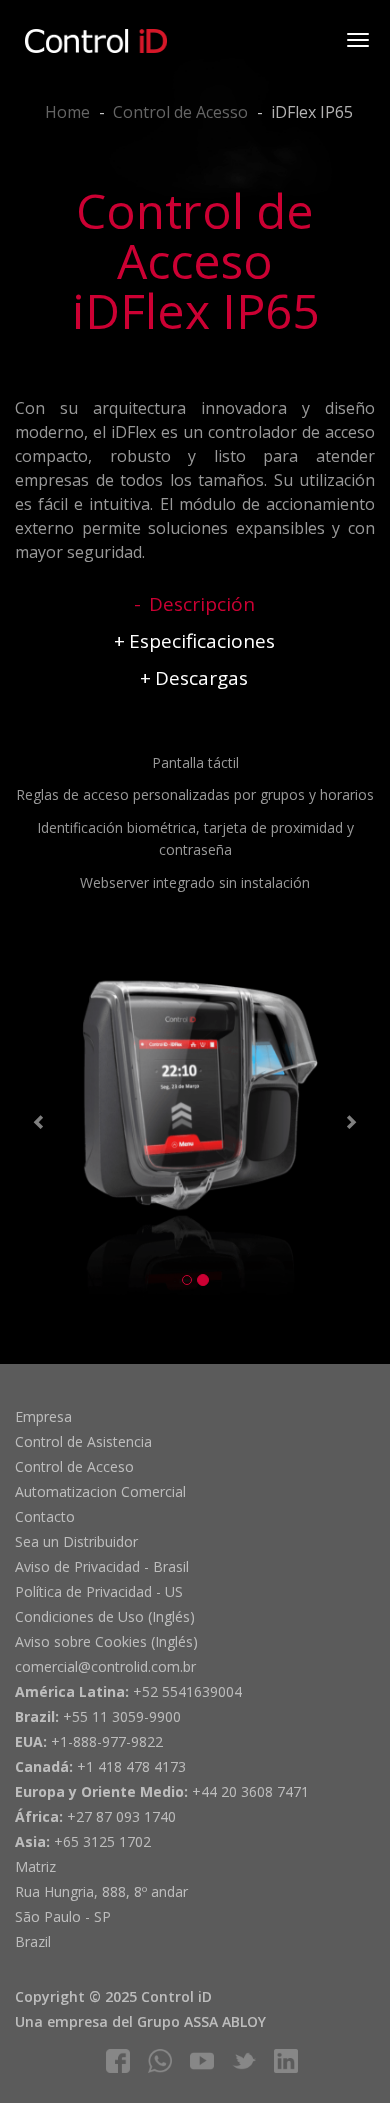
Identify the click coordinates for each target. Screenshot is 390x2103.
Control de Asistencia (83, 1441)
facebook (118, 2061)
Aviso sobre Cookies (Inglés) (106, 1641)
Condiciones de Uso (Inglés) (105, 1616)
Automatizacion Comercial (100, 1491)
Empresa (43, 1416)
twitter (244, 2061)
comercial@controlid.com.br (105, 1666)
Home (67, 112)
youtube (202, 2061)
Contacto (45, 1516)
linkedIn (286, 2061)
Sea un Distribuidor (76, 1541)
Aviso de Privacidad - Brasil (102, 1566)
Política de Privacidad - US (99, 1591)
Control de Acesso (180, 112)
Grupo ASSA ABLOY (201, 2021)
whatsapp (160, 2061)
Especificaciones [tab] (202, 641)
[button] (42, 1125)
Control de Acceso (74, 1466)
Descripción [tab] (202, 604)
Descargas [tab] (201, 678)
